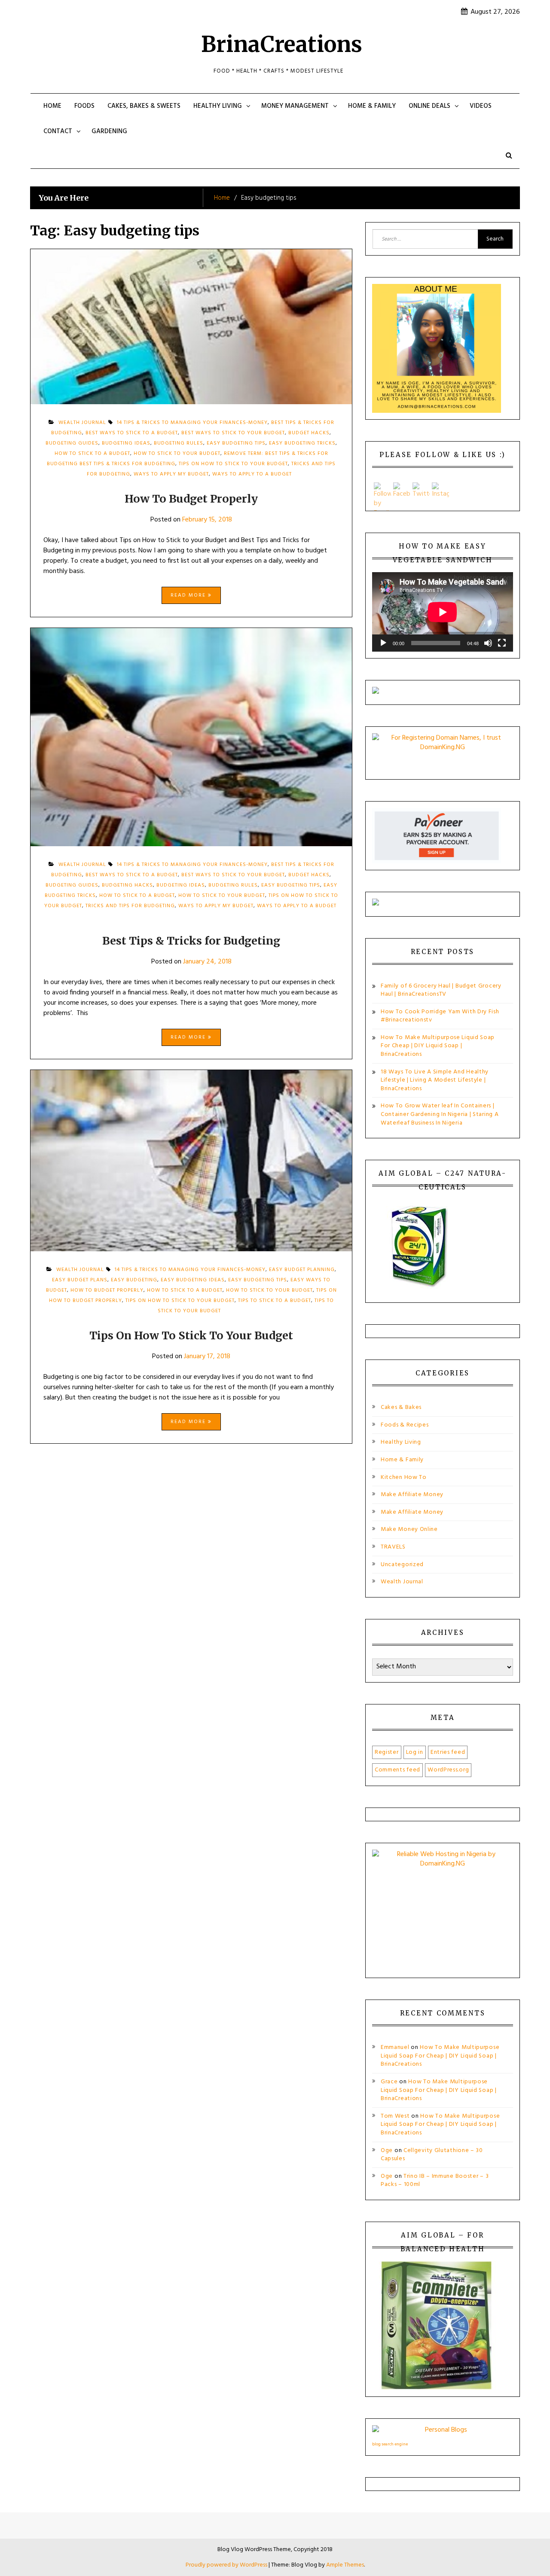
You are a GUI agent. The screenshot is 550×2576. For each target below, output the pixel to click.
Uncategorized (402, 1565)
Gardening (109, 131)
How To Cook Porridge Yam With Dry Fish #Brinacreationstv (440, 1016)
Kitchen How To (404, 1477)
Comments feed (397, 1770)
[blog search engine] (443, 2432)
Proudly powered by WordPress (227, 2565)
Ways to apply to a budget (252, 474)
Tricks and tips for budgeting (130, 906)
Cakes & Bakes (401, 1407)
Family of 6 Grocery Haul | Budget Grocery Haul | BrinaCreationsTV (441, 990)
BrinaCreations (282, 44)
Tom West (395, 2116)
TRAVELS (393, 1547)
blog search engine (390, 2444)
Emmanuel (395, 2047)
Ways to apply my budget (171, 474)
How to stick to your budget (177, 454)
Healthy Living (218, 106)
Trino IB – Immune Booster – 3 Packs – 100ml (435, 2181)
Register (387, 1752)
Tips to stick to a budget (275, 1301)
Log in (415, 1752)
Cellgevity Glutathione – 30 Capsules (432, 2155)
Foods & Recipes (405, 1425)
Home (52, 106)
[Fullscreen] (502, 643)
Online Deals (429, 106)
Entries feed (448, 1752)
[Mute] (488, 643)
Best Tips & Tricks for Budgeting (191, 941)
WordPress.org (448, 1770)
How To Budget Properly (191, 499)
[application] (443, 612)
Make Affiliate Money (412, 1495)
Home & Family (372, 106)
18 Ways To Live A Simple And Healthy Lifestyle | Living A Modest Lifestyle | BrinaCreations (435, 1080)
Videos (481, 106)
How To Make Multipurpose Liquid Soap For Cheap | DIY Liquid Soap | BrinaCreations (438, 1046)
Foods (84, 106)
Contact (58, 131)
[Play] (383, 643)
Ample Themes (345, 2565)
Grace (389, 2082)
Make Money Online (409, 1529)
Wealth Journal (402, 1582)
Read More (189, 595)
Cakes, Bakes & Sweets (144, 106)
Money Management (295, 106)
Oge (387, 2151)
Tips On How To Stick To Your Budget (191, 1335)
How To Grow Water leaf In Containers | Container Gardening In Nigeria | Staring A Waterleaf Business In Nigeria (440, 1114)
